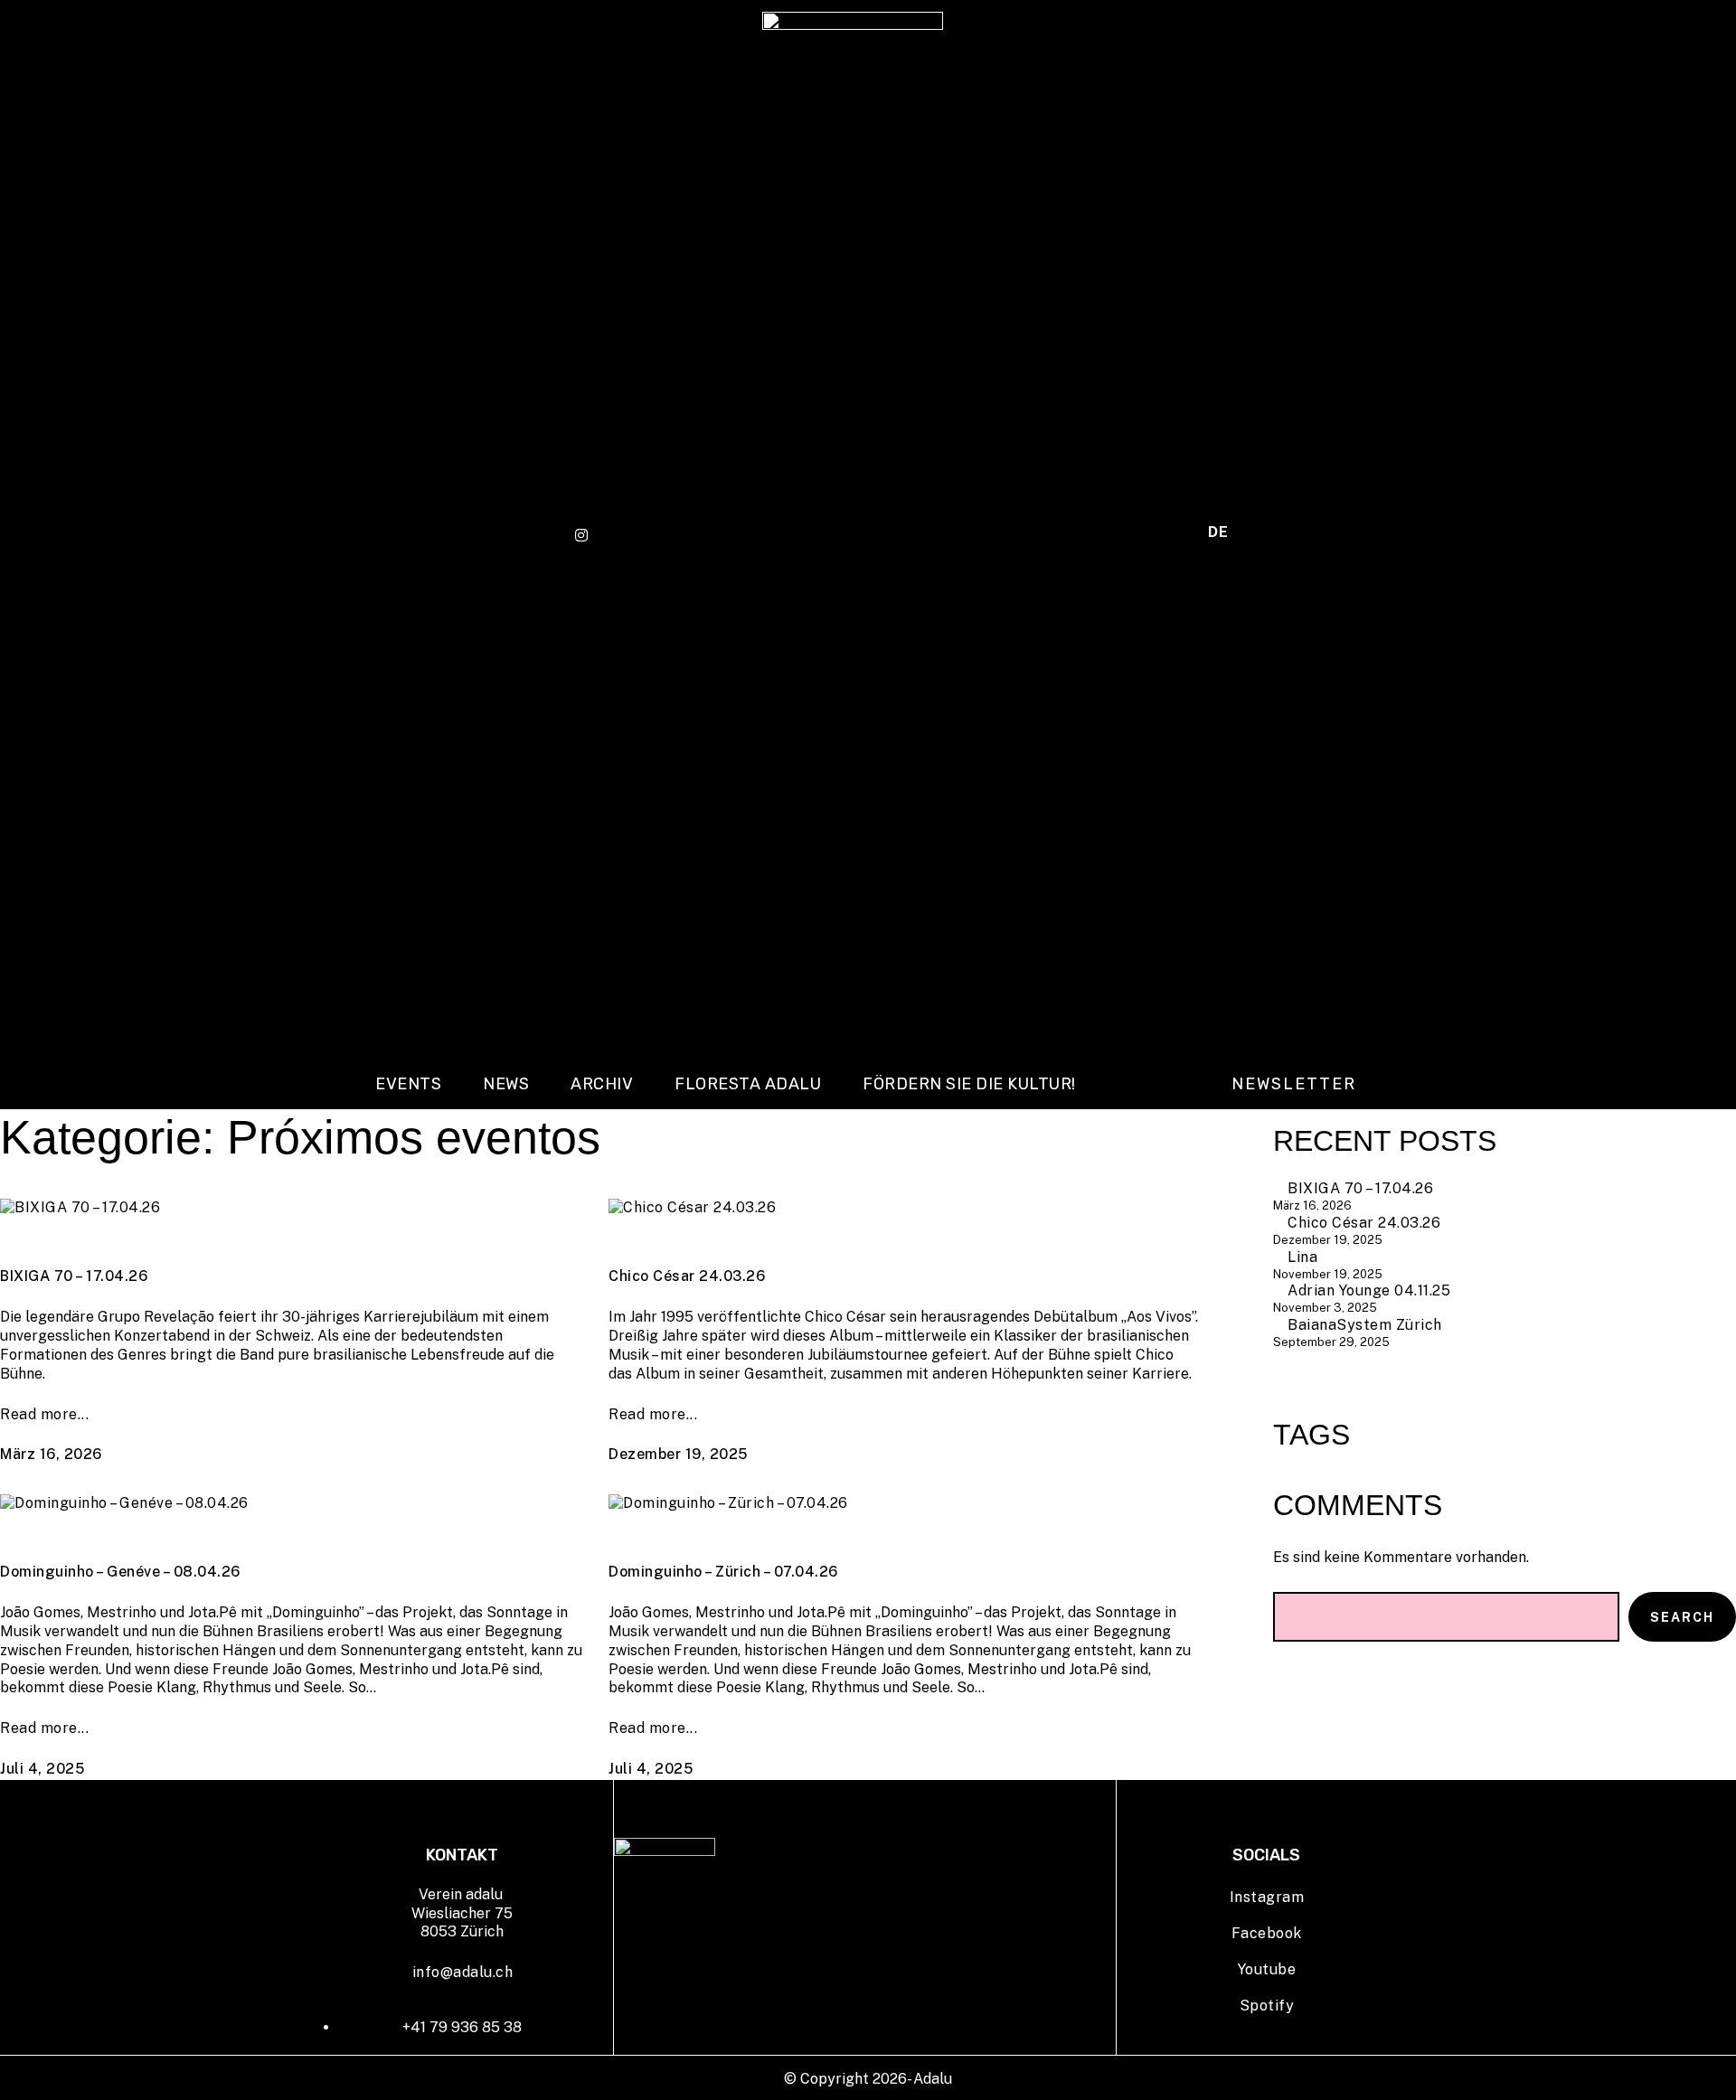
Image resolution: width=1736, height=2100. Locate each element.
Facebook (1267, 1933)
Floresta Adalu (748, 1084)
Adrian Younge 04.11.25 (1369, 1290)
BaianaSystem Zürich (1365, 1325)
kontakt (1149, 537)
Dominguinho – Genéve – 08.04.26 (120, 1572)
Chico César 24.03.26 (687, 1276)
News (506, 1084)
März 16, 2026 (51, 1454)
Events (408, 1084)
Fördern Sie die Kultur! (969, 1084)
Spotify (1267, 2006)
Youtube (1267, 1969)
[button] (1294, 1084)
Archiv (602, 1084)
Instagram (1267, 1897)
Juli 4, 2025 (42, 1769)
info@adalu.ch (463, 1972)
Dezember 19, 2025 (678, 1454)
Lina (1302, 1257)
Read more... (44, 1414)
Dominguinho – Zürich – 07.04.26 (723, 1572)
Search (1682, 1617)
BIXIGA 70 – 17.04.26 (74, 1276)
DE (1218, 532)
